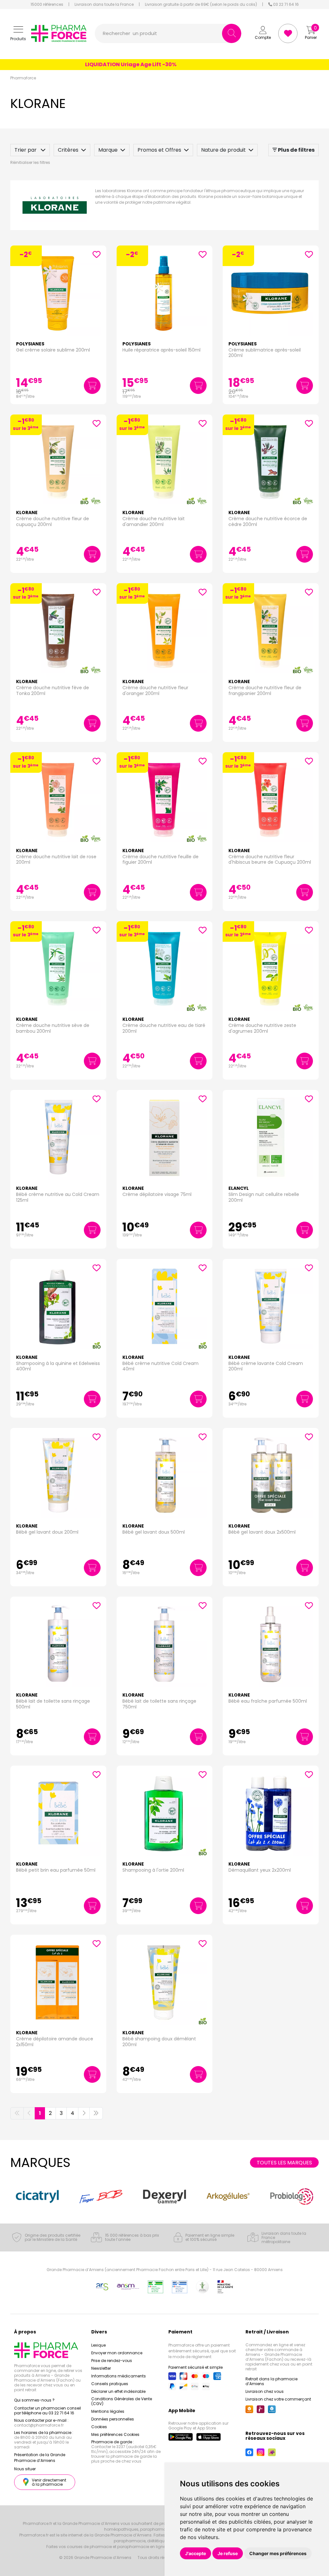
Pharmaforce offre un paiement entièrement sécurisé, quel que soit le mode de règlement (202, 2351)
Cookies (99, 2427)
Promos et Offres (159, 150)
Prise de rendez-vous (112, 2361)
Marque (108, 150)
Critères (68, 150)
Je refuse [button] (228, 2553)
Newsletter (101, 2368)
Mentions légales (108, 2411)
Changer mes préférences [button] (278, 2553)
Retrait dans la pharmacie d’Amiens (271, 2381)
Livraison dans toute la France (104, 4)
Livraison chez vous (265, 2391)
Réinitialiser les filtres (30, 162)
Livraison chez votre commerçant (278, 2399)
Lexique (98, 2345)
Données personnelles (113, 2419)
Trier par (26, 150)
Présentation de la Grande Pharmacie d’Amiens (40, 2458)
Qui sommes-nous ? (34, 2400)
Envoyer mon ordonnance (117, 2353)
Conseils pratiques (110, 2384)
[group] (37, 2196)
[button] (18, 34)
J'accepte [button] (196, 2553)
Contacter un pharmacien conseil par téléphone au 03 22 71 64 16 (48, 2411)
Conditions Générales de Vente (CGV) (122, 2401)
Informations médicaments (119, 2376)
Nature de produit (223, 150)
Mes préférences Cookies (115, 2434)
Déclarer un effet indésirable (118, 2391)
